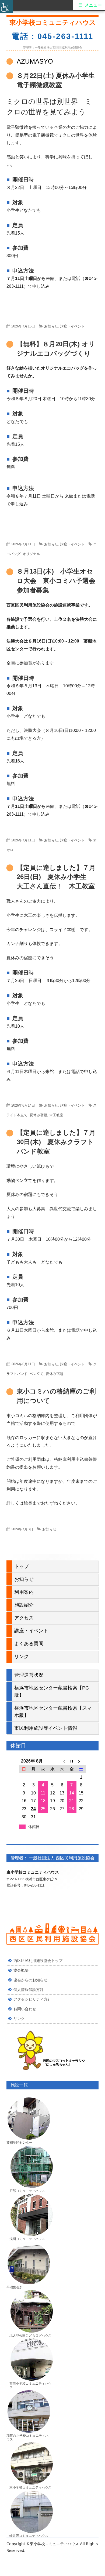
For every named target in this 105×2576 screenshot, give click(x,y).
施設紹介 (24, 1605)
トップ (22, 1566)
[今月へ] (71, 1761)
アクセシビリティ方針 (32, 1999)
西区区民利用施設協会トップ (38, 1961)
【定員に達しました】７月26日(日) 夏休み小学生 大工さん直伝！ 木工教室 (56, 877)
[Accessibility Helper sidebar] (6, 6)
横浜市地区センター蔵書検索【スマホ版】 (53, 1712)
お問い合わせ (25, 2009)
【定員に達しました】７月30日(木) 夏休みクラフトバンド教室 (56, 1142)
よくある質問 (29, 1644)
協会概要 (21, 1970)
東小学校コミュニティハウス (53, 22)
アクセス (24, 1618)
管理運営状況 (29, 1675)
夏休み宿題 (38, 1115)
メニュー (93, 5)
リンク (22, 1656)
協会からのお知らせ (30, 1980)
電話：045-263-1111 (52, 36)
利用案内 (24, 1592)
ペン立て (37, 1374)
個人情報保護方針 (29, 1990)
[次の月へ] (81, 1761)
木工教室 (56, 1115)
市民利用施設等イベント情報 (46, 1728)
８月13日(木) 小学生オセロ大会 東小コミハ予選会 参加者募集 (59, 581)
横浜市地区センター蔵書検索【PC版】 (52, 1692)
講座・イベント (73, 326)
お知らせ (51, 326)
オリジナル (31, 554)
